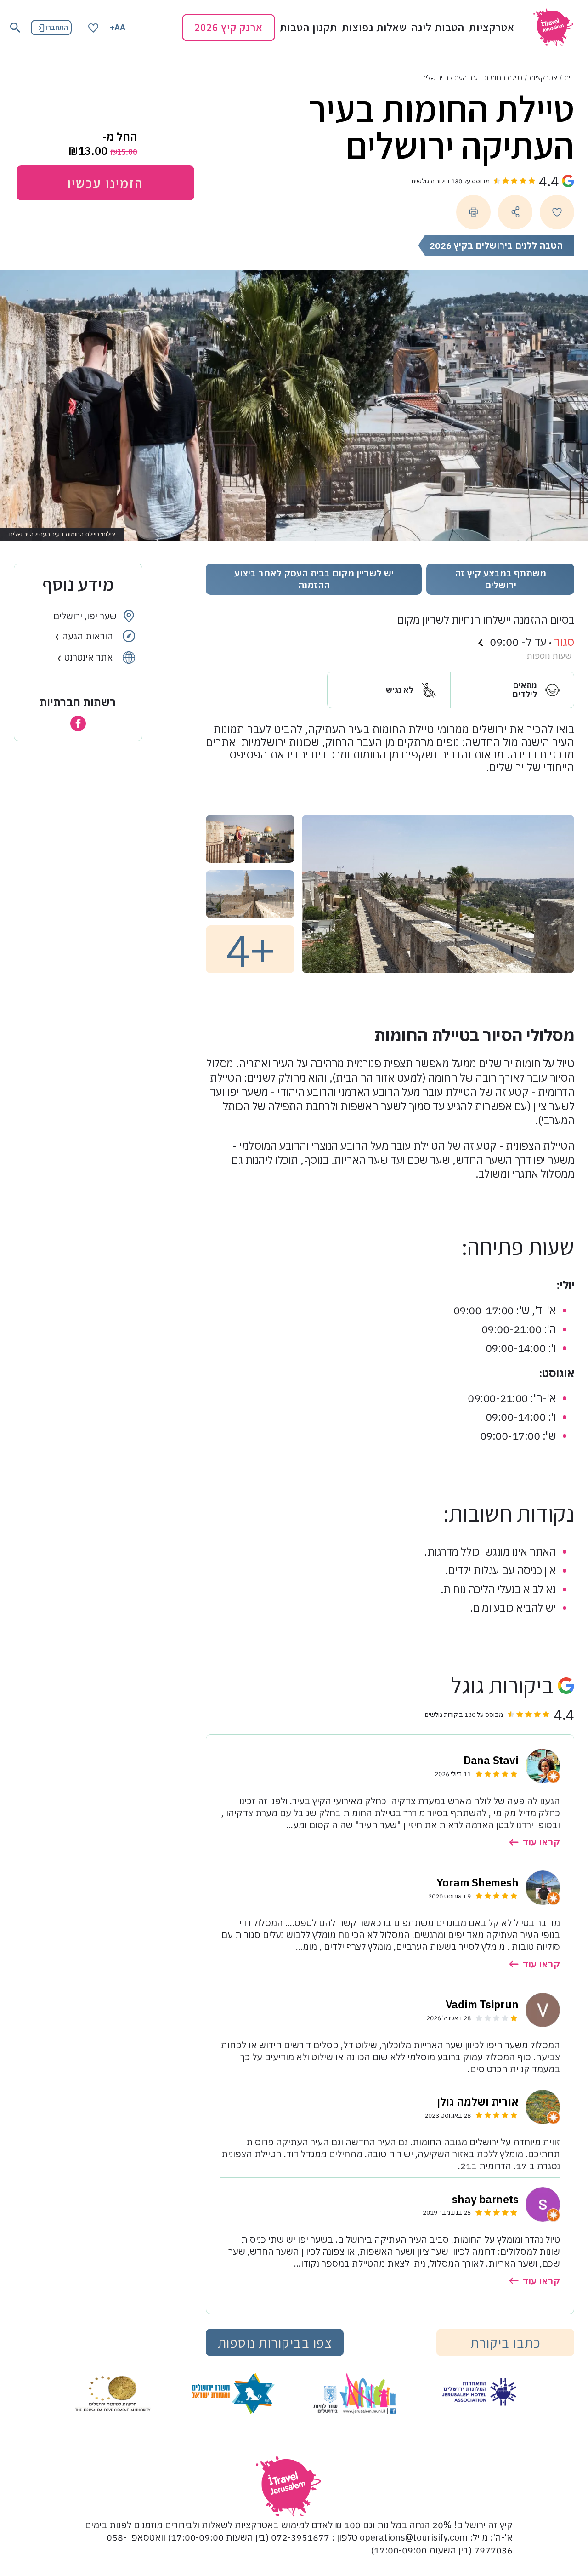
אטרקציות (492, 28)
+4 (250, 949)
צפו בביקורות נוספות (275, 2342)
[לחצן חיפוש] (15, 28)
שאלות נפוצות (374, 28)
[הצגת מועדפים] (93, 27)
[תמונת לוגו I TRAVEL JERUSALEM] (553, 28)
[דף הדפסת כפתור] (473, 212)
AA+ (118, 27)
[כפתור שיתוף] (515, 212)
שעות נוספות (549, 656)
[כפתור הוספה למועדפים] (557, 212)
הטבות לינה (438, 28)
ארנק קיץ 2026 (229, 27)
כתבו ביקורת (506, 2342)
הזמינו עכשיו (105, 183)
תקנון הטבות (308, 28)
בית (569, 78)
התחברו (57, 27)
